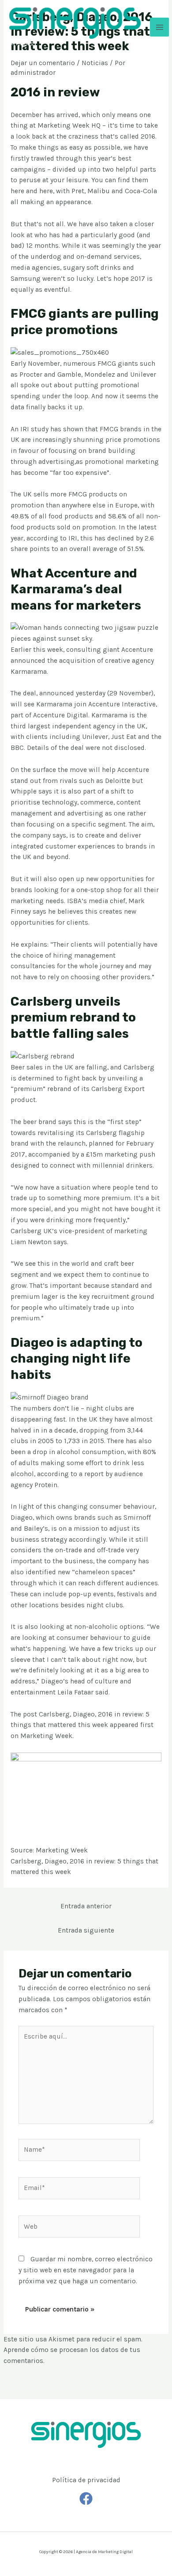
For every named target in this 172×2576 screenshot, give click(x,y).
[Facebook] (86, 2499)
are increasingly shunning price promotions (91, 440)
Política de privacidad (86, 2480)
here (17, 191)
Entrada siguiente (86, 1930)
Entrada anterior (86, 1906)
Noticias (95, 63)
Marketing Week (46, 1736)
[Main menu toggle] (159, 27)
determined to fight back (57, 1078)
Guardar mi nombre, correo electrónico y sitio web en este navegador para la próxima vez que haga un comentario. (86, 2270)
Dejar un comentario (43, 63)
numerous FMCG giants (101, 364)
